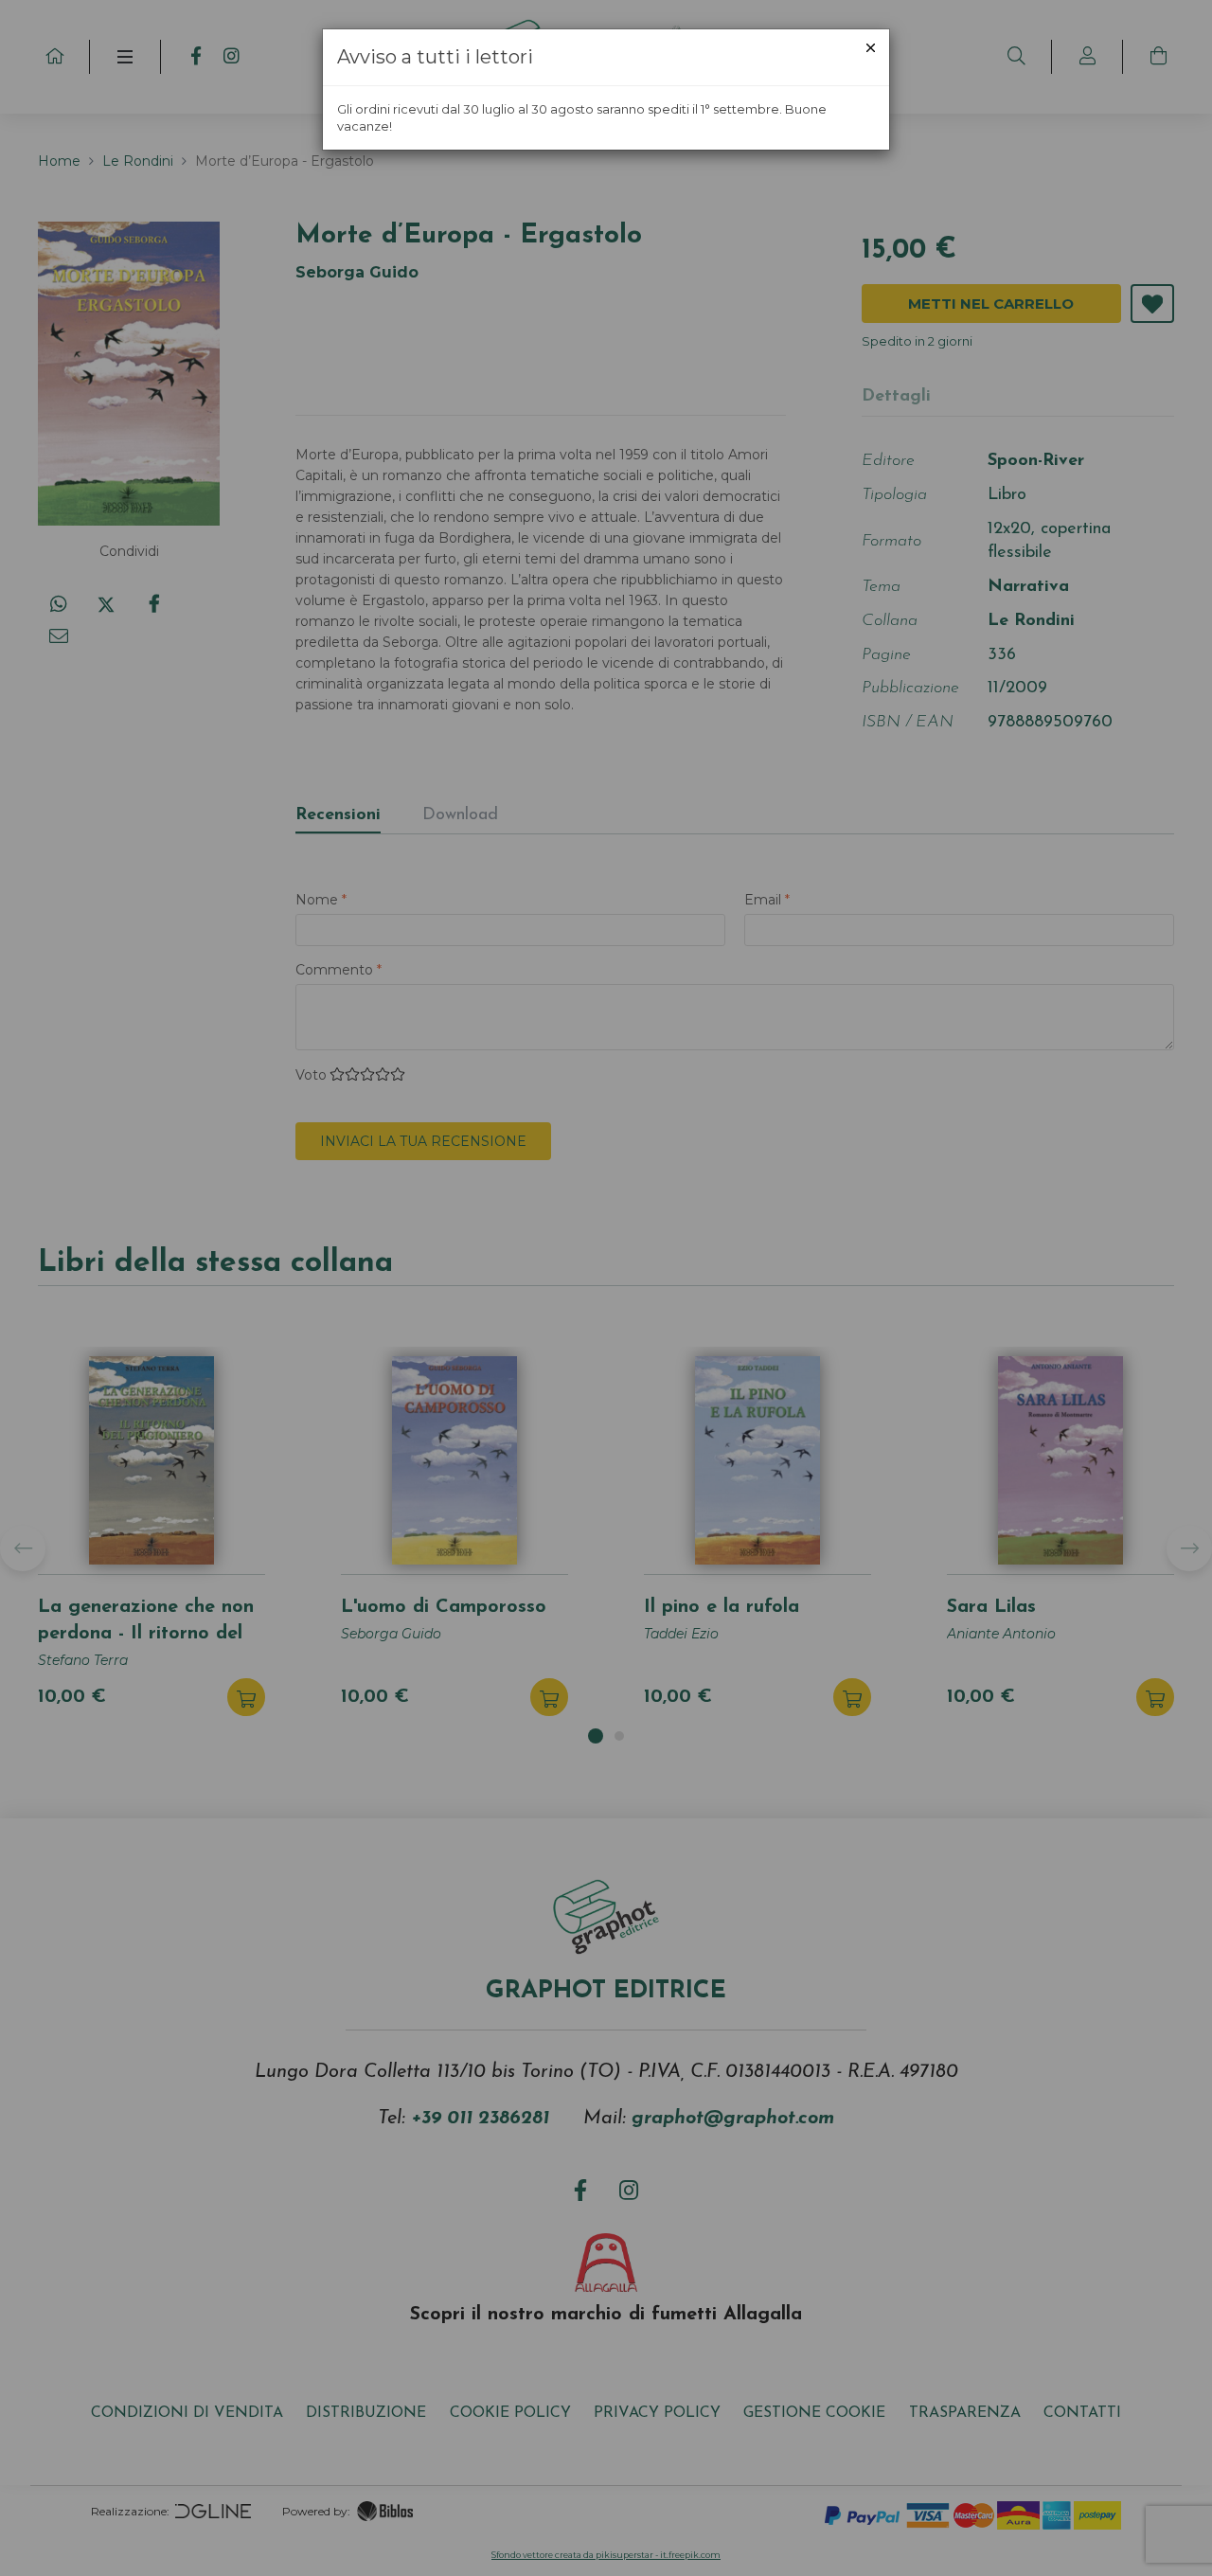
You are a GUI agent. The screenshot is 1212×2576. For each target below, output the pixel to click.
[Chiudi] (871, 48)
